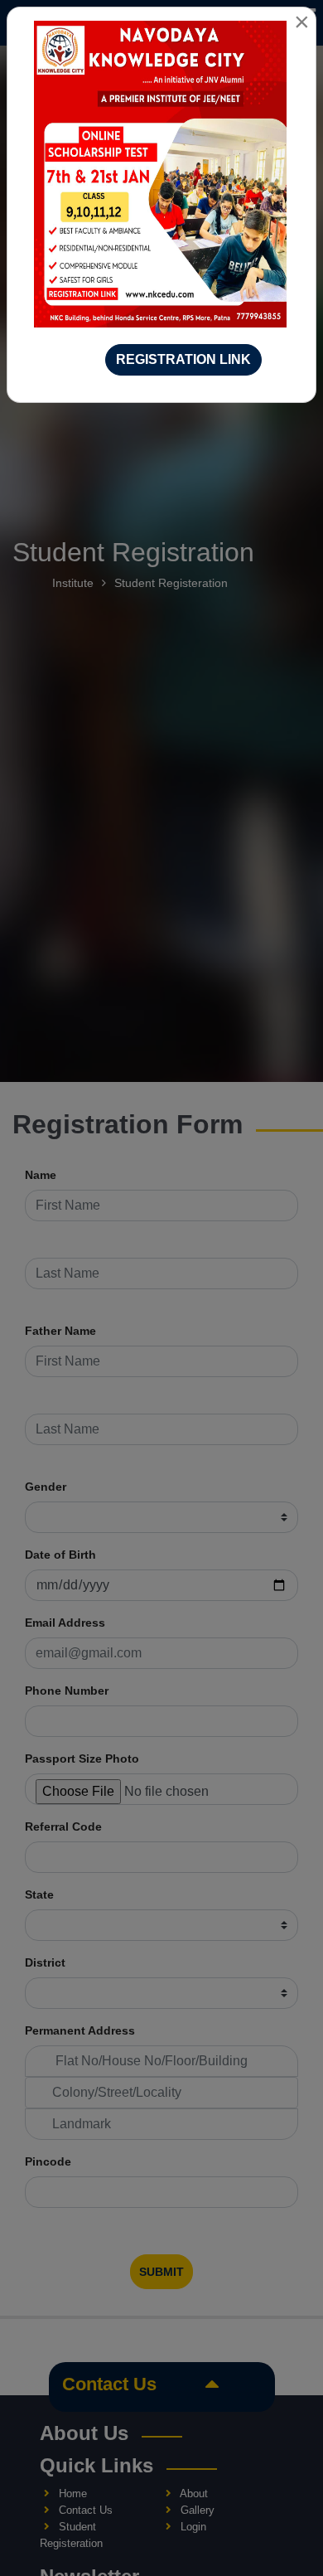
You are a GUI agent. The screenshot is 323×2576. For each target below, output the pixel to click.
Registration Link (183, 359)
